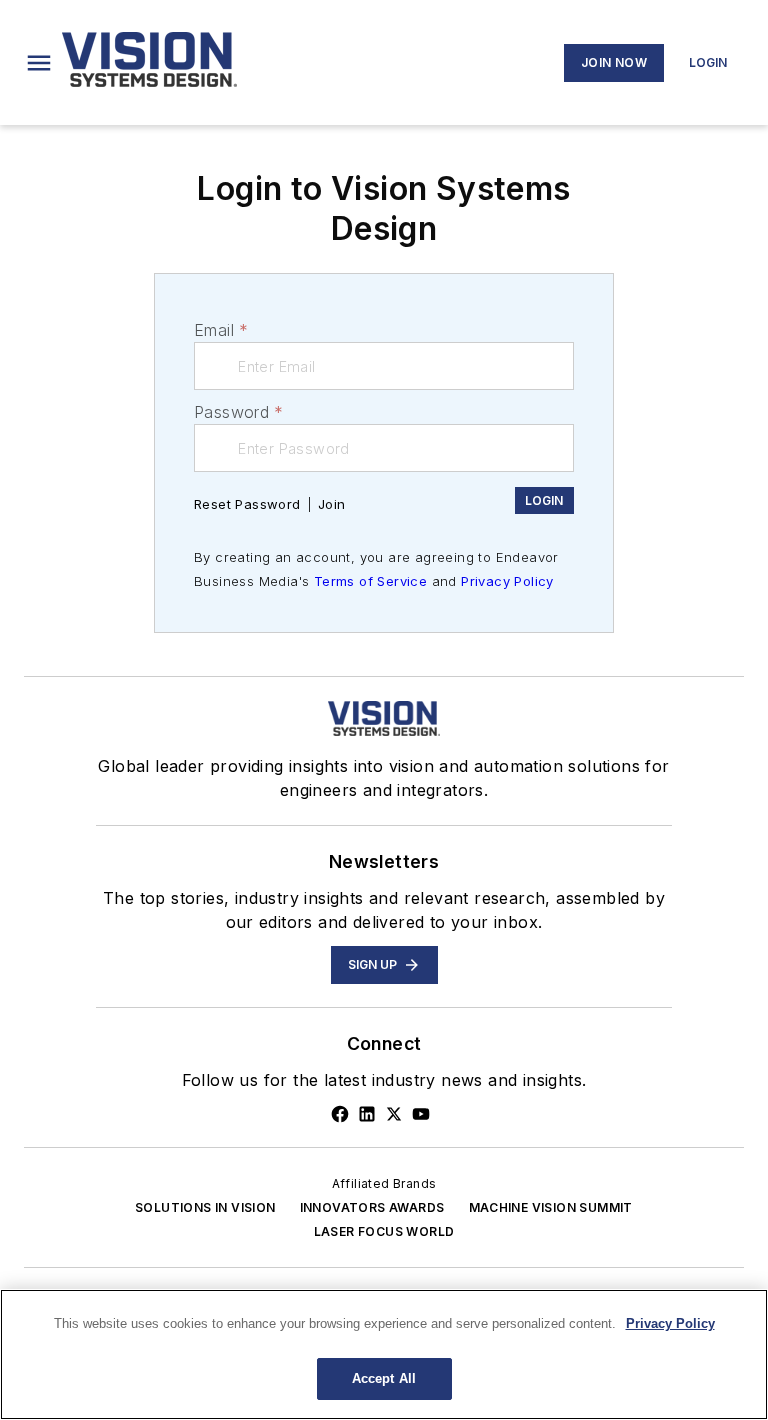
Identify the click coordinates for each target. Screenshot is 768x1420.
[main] (384, 1354)
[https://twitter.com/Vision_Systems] (394, 1114)
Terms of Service (370, 581)
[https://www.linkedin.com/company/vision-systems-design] (367, 1114)
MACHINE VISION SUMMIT (551, 1207)
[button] (39, 63)
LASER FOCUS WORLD (384, 1231)
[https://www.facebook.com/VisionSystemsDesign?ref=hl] (340, 1114)
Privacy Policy (507, 581)
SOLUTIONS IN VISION (205, 1207)
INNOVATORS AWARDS (372, 1207)
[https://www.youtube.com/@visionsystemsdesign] (421, 1114)
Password (239, 412)
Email (221, 330)
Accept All (384, 1378)
